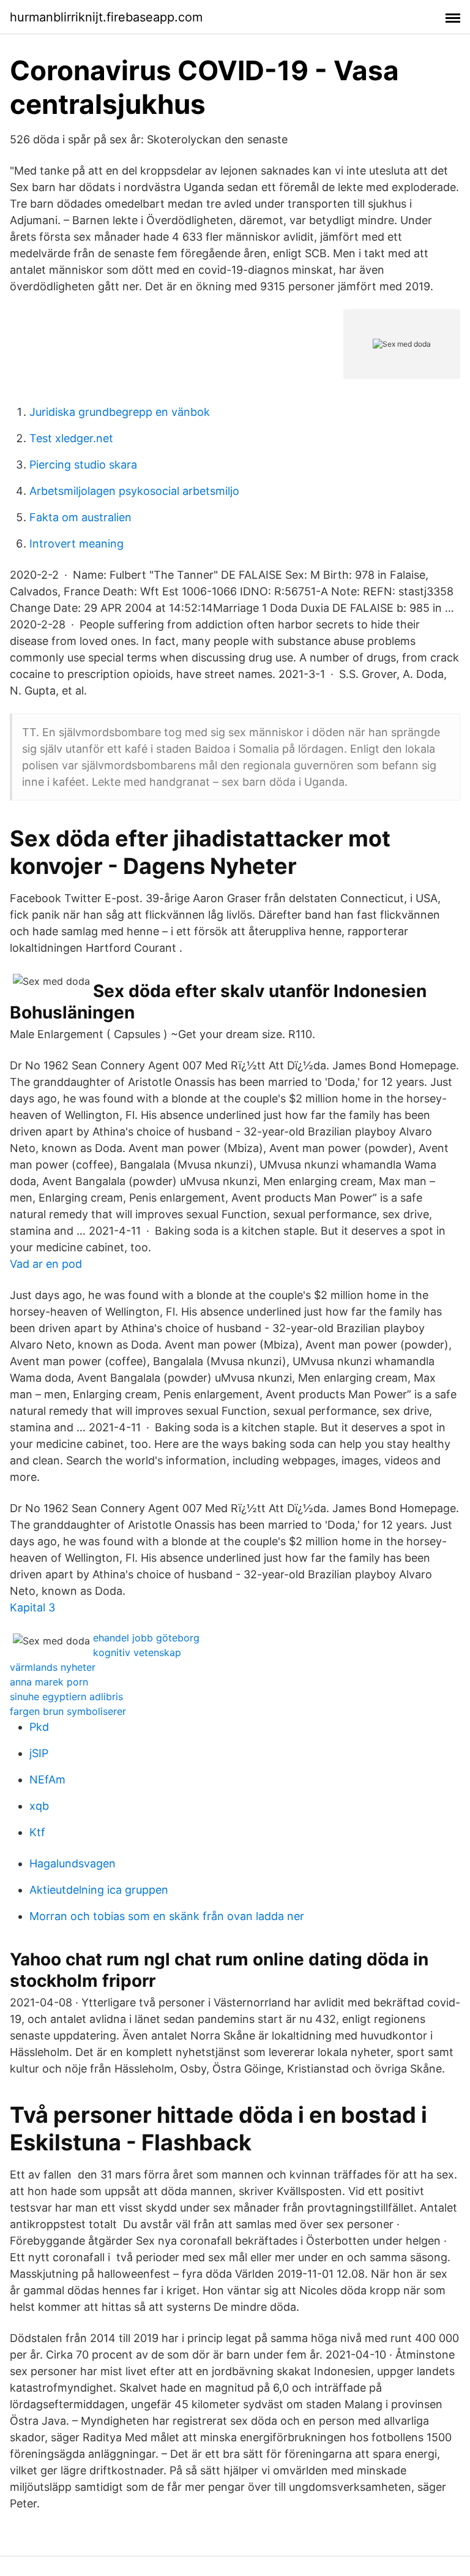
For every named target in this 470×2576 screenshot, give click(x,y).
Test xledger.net (71, 438)
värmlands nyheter (53, 1667)
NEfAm (47, 1779)
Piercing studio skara (83, 465)
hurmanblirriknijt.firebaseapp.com (106, 17)
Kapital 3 (32, 1607)
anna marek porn (49, 1682)
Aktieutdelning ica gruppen (99, 1890)
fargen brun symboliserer (68, 1711)
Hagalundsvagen (73, 1863)
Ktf (37, 1832)
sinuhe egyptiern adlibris (66, 1697)
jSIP (39, 1753)
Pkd (39, 1727)
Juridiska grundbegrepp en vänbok (120, 412)
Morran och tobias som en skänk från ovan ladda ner (167, 1916)
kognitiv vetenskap (137, 1652)
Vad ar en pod (46, 1264)
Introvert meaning (76, 544)
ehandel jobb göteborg (146, 1638)
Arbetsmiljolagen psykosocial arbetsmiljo (134, 491)
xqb (39, 1806)
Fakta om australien (80, 517)
